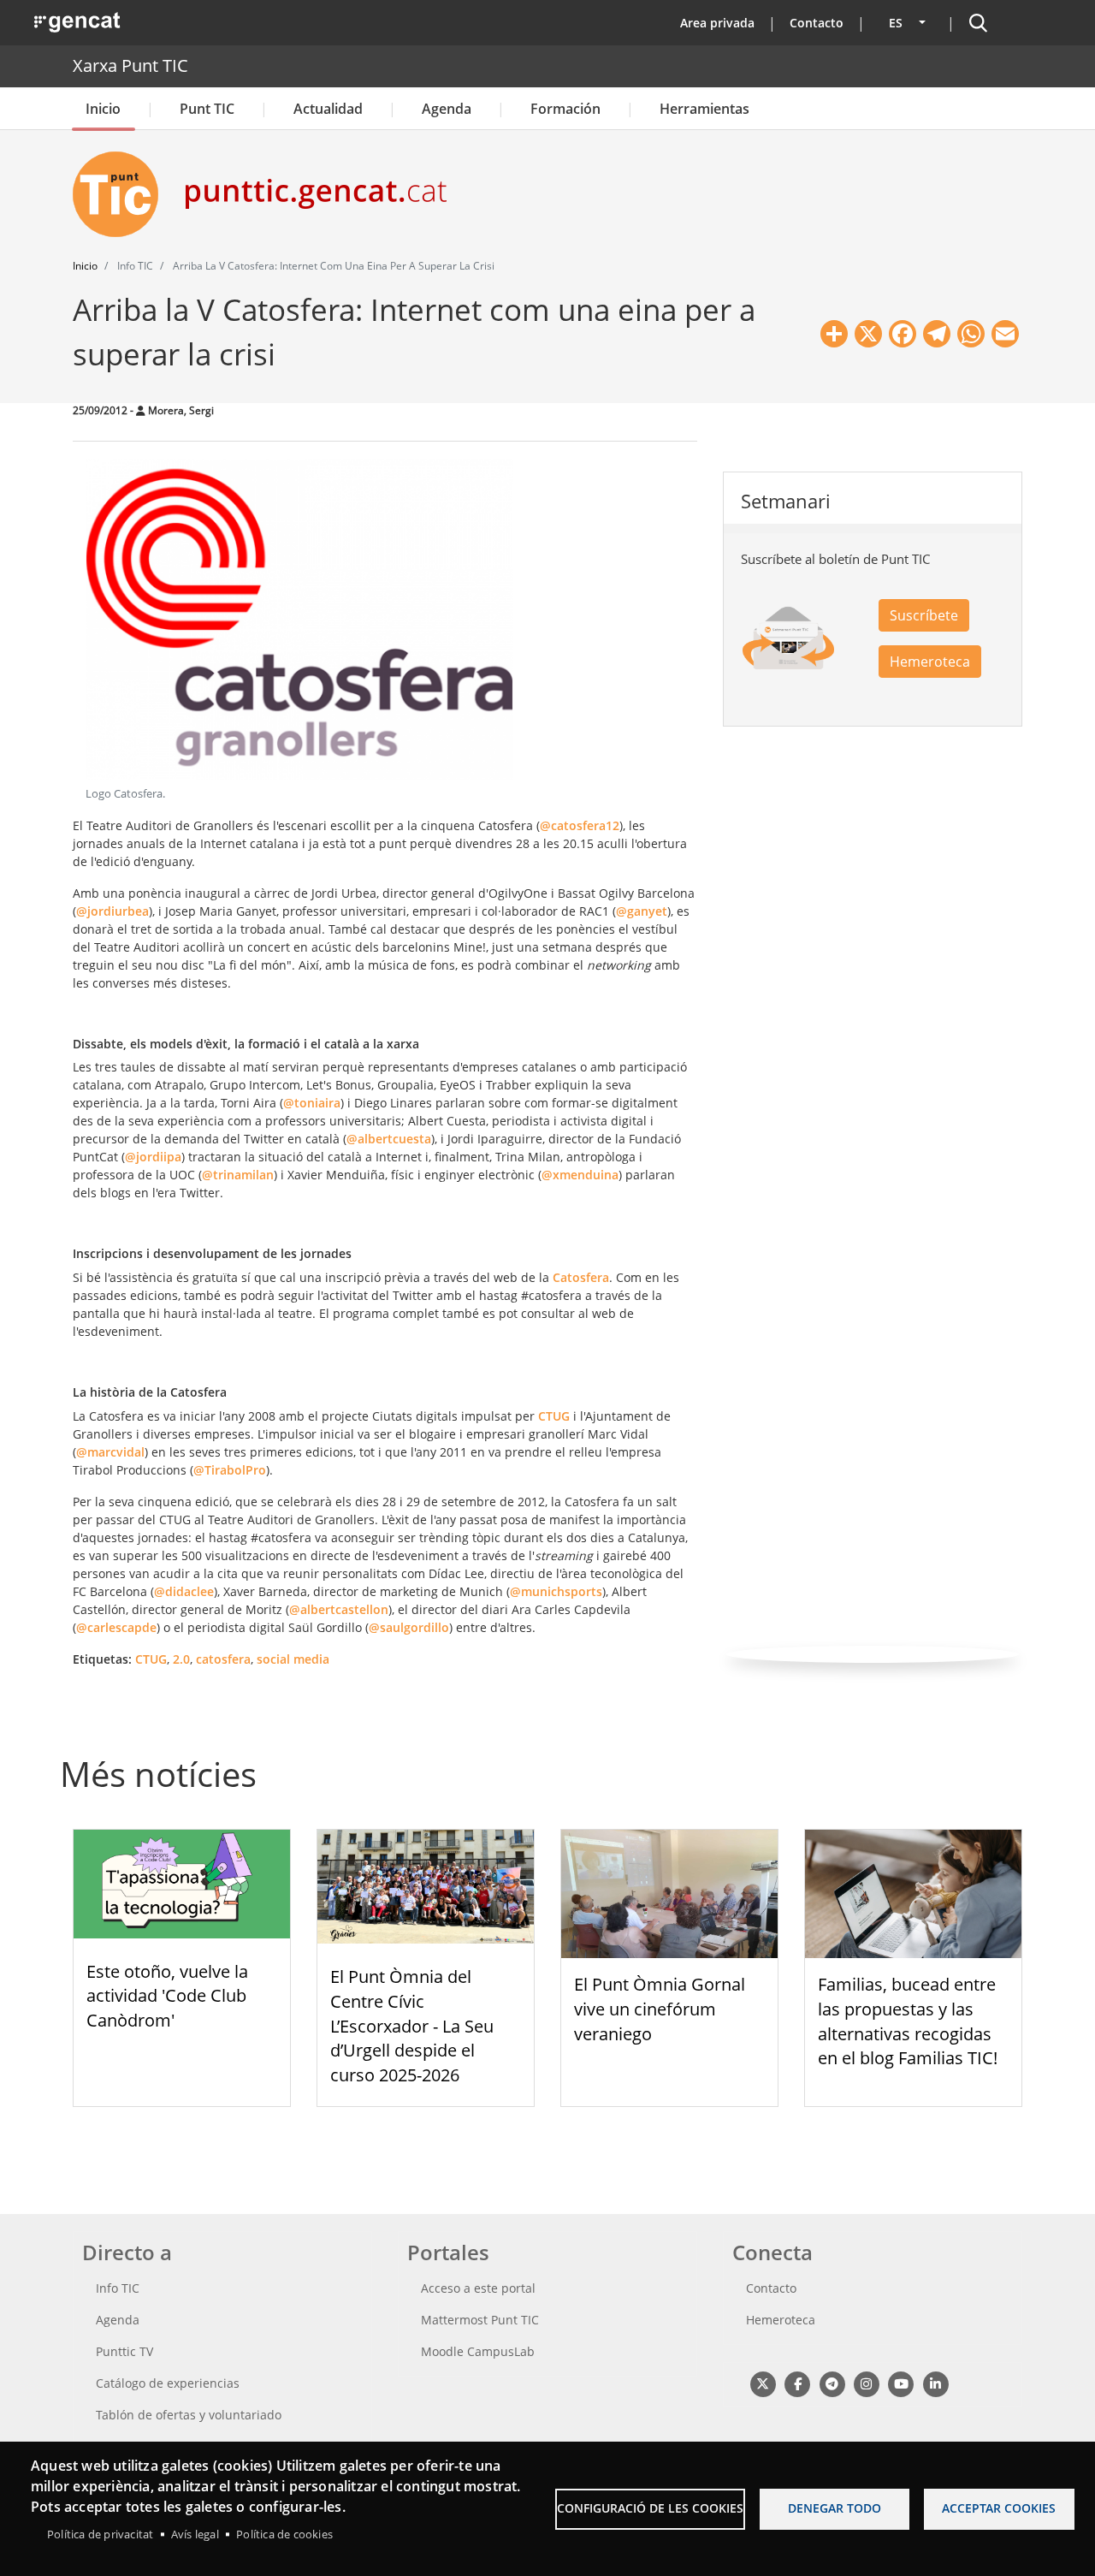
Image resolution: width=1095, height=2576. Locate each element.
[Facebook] (797, 2383)
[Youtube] (901, 2383)
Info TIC (118, 2288)
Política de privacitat (100, 2534)
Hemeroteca (930, 662)
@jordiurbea (112, 911)
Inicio (103, 109)
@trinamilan (238, 1175)
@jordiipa (153, 1157)
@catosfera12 (580, 825)
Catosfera (581, 1277)
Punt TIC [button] (207, 109)
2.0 (181, 1659)
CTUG (554, 1416)
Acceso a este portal (478, 2288)
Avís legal (195, 2534)
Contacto (817, 23)
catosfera (223, 1659)
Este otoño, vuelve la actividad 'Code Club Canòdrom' (167, 1996)
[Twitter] (763, 2383)
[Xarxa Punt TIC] (122, 194)
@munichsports (556, 1591)
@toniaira (312, 1103)
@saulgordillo (409, 1627)
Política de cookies (284, 2534)
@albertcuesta (389, 1139)
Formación (565, 109)
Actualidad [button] (328, 109)
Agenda (447, 109)
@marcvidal (110, 1452)
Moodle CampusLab (478, 2351)
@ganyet (642, 911)
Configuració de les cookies (650, 2508)
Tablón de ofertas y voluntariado (189, 2415)
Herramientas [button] (704, 109)
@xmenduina (580, 1175)
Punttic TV (124, 2351)
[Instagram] (866, 2383)
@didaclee (184, 1591)
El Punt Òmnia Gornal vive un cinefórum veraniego (660, 2009)
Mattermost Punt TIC (480, 2320)
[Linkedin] (935, 2383)
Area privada (717, 23)
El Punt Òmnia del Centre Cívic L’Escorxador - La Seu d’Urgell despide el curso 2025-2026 (412, 2026)
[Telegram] (832, 2383)
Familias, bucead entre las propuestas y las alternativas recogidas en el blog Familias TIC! (908, 2021)
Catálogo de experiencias (168, 2383)
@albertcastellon (339, 1609)
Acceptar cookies (999, 2508)
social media (293, 1659)
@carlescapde (116, 1627)
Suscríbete (924, 615)
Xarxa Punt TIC (130, 65)
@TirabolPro (230, 1470)
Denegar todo (835, 2508)
